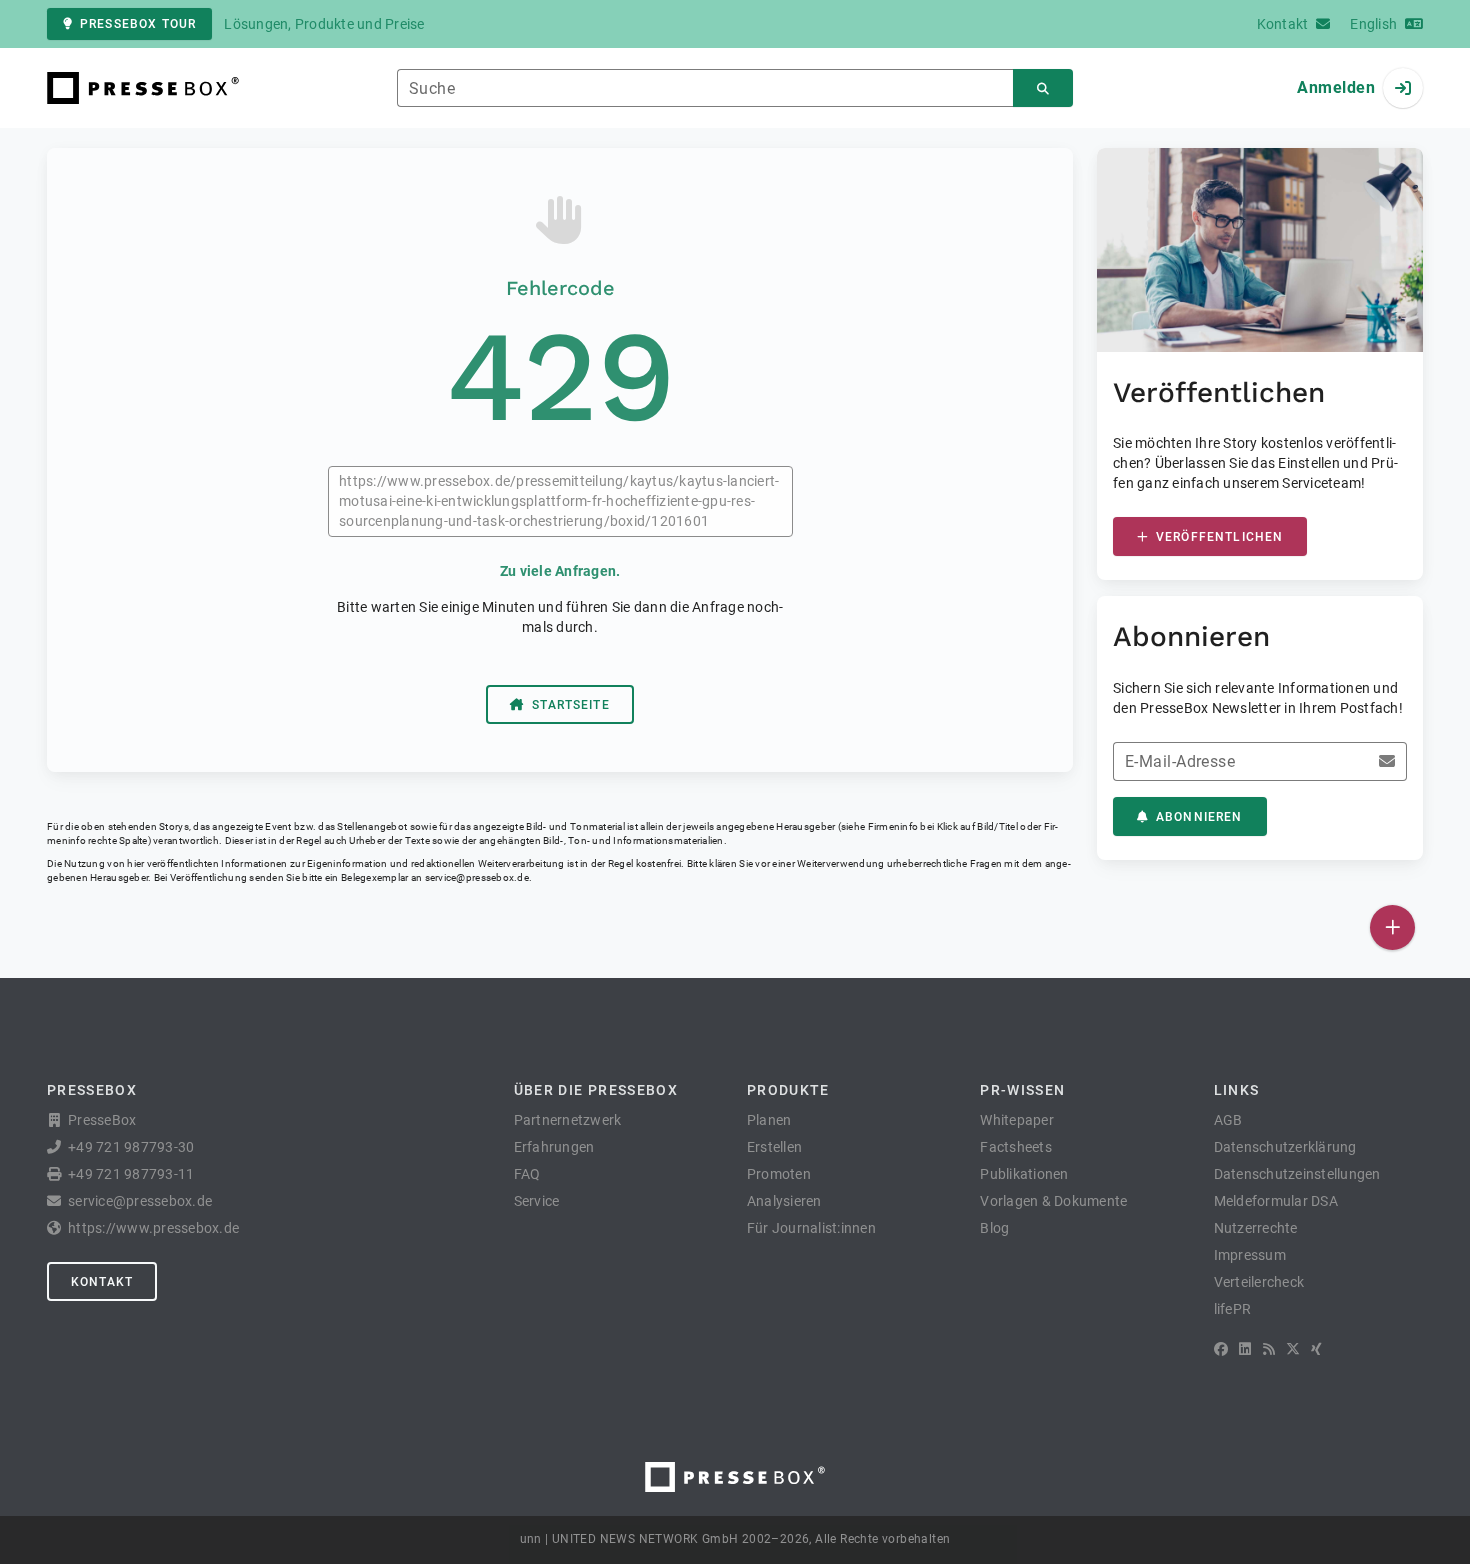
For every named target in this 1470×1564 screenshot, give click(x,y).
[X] (1293, 1349)
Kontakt (102, 1282)
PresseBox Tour (138, 24)
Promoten (779, 1174)
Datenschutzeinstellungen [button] (1297, 1174)
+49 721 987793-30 (131, 1147)
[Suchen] (1043, 88)
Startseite (571, 705)
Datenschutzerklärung (1285, 1147)
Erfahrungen (554, 1147)
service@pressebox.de (477, 877)
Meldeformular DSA (1276, 1201)
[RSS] (1269, 1349)
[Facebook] (1221, 1349)
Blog (994, 1228)
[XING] (1316, 1349)
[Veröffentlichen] (1392, 927)
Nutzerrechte (1256, 1228)
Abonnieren (1199, 817)
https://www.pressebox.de (153, 1228)
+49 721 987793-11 (131, 1174)
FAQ (527, 1174)
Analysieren (784, 1201)
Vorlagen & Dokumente (1053, 1201)
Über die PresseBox (596, 1090)
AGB (1228, 1120)
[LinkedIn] (1245, 1349)
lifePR (1233, 1309)
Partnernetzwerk (568, 1120)
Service (537, 1201)
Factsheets (1016, 1147)
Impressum (1250, 1255)
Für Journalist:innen (811, 1228)
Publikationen (1024, 1174)
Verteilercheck (1259, 1282)
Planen (769, 1120)
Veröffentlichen (1219, 537)
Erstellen (774, 1147)
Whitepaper (1017, 1120)
